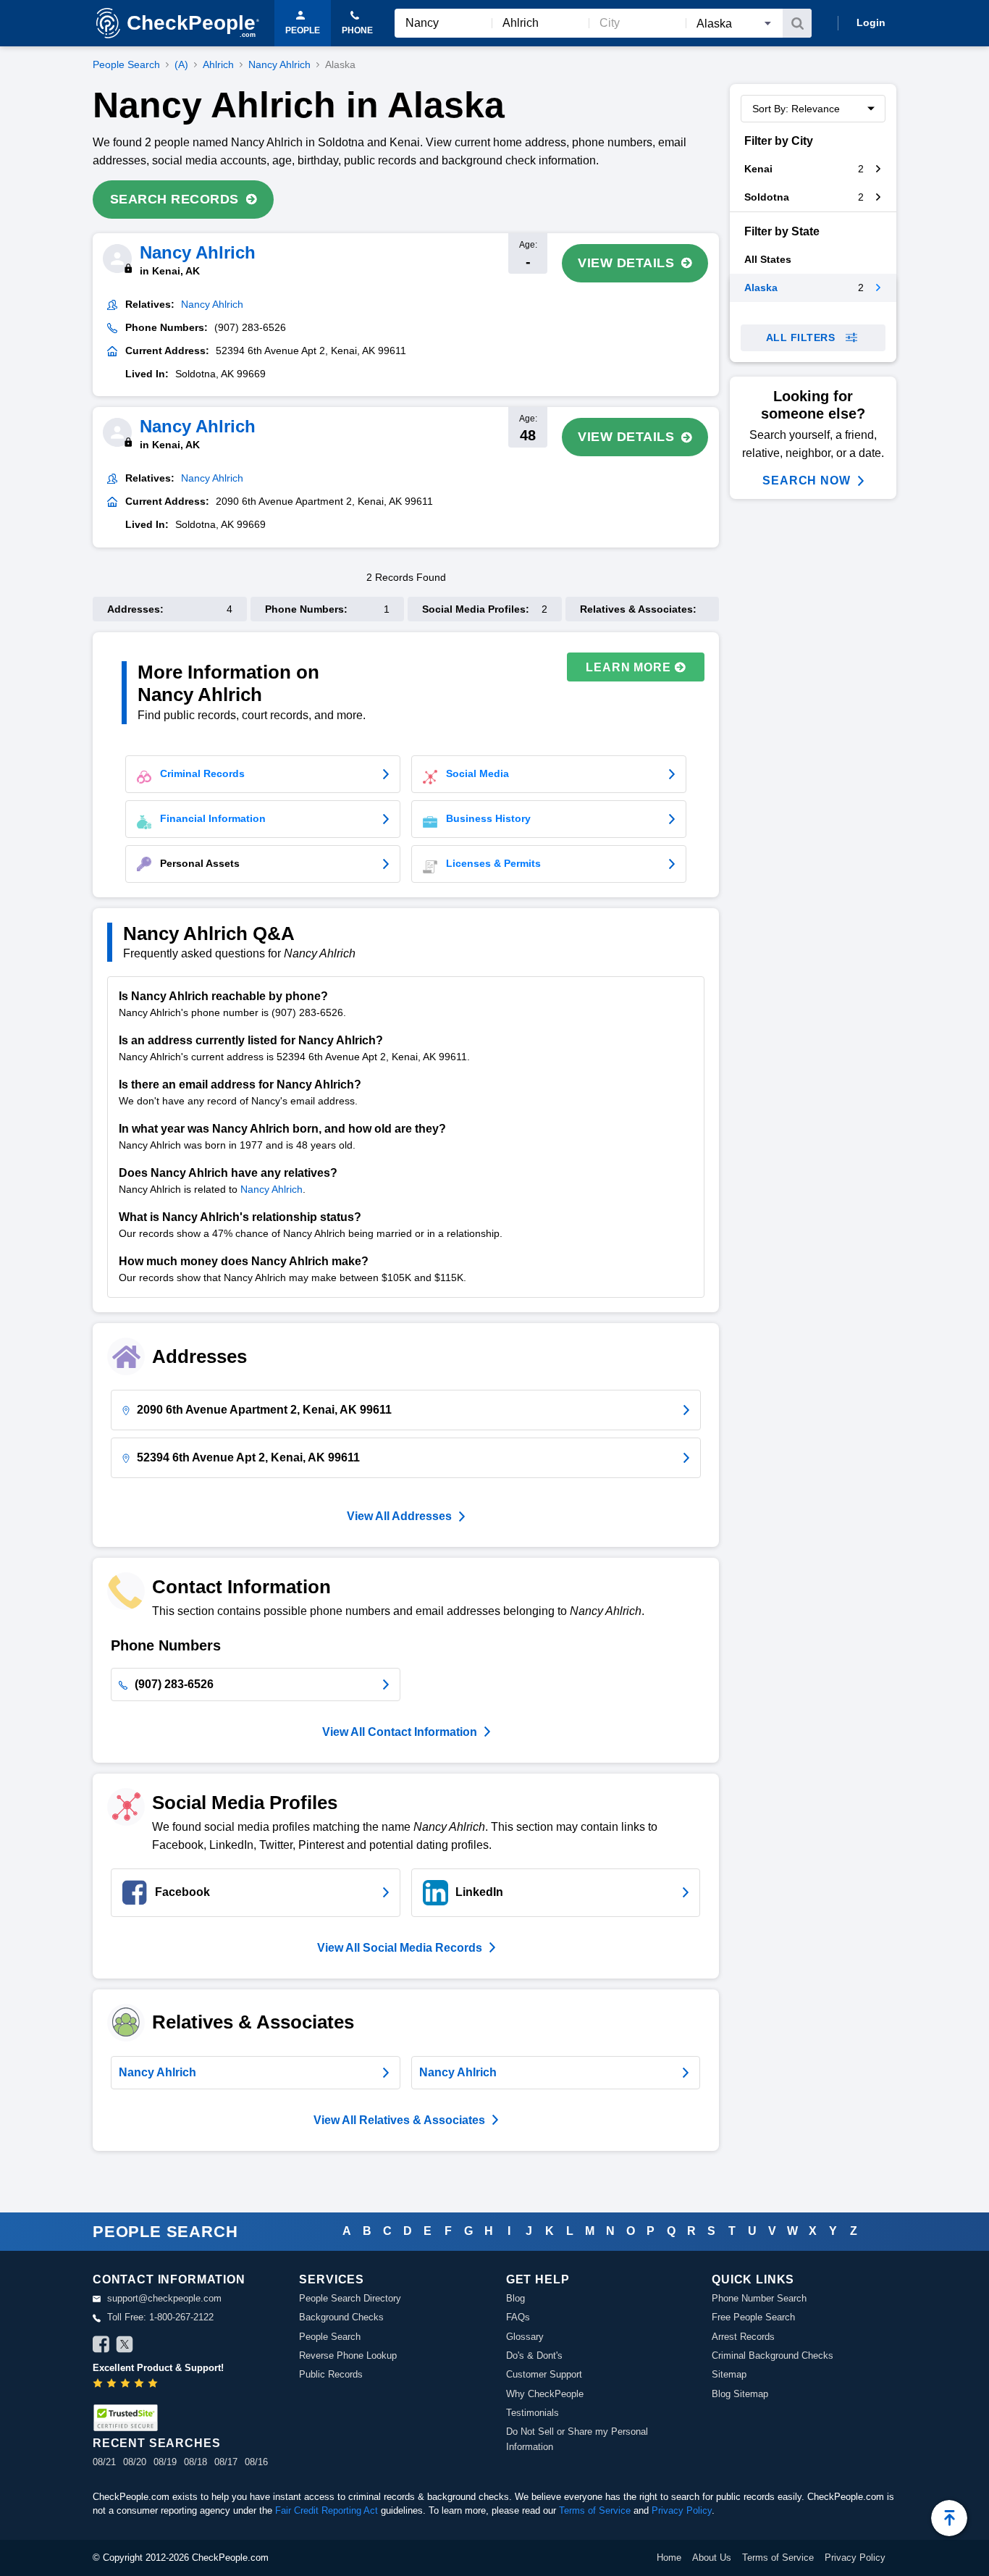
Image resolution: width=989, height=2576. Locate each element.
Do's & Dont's (534, 2355)
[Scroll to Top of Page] (949, 2518)
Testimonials (533, 2413)
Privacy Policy (682, 2510)
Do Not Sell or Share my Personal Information (577, 2439)
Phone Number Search (759, 2298)
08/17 (226, 2462)
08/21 (104, 2462)
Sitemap (729, 2374)
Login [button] (871, 22)
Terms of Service (595, 2510)
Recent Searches (156, 2443)
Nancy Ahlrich (279, 64)
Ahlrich (218, 64)
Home (669, 2558)
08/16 (256, 2462)
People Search (126, 64)
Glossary (525, 2337)
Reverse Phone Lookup (348, 2355)
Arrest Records (743, 2337)
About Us (712, 2558)
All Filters (801, 337)
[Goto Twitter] (125, 2346)
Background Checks (341, 2317)
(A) (181, 64)
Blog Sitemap (740, 2394)
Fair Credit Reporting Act (327, 2510)
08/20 (135, 2462)
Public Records (331, 2374)
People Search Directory (350, 2298)
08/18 (195, 2462)
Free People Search (753, 2317)
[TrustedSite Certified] (125, 2418)
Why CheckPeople (545, 2394)
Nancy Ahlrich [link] (212, 304)
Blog (515, 2298)
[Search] (797, 23)
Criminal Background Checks (773, 2355)
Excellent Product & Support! (158, 2368)
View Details (626, 263)
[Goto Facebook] (101, 2346)
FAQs (518, 2317)
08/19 (165, 2462)
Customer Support (544, 2374)
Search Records (174, 199)
